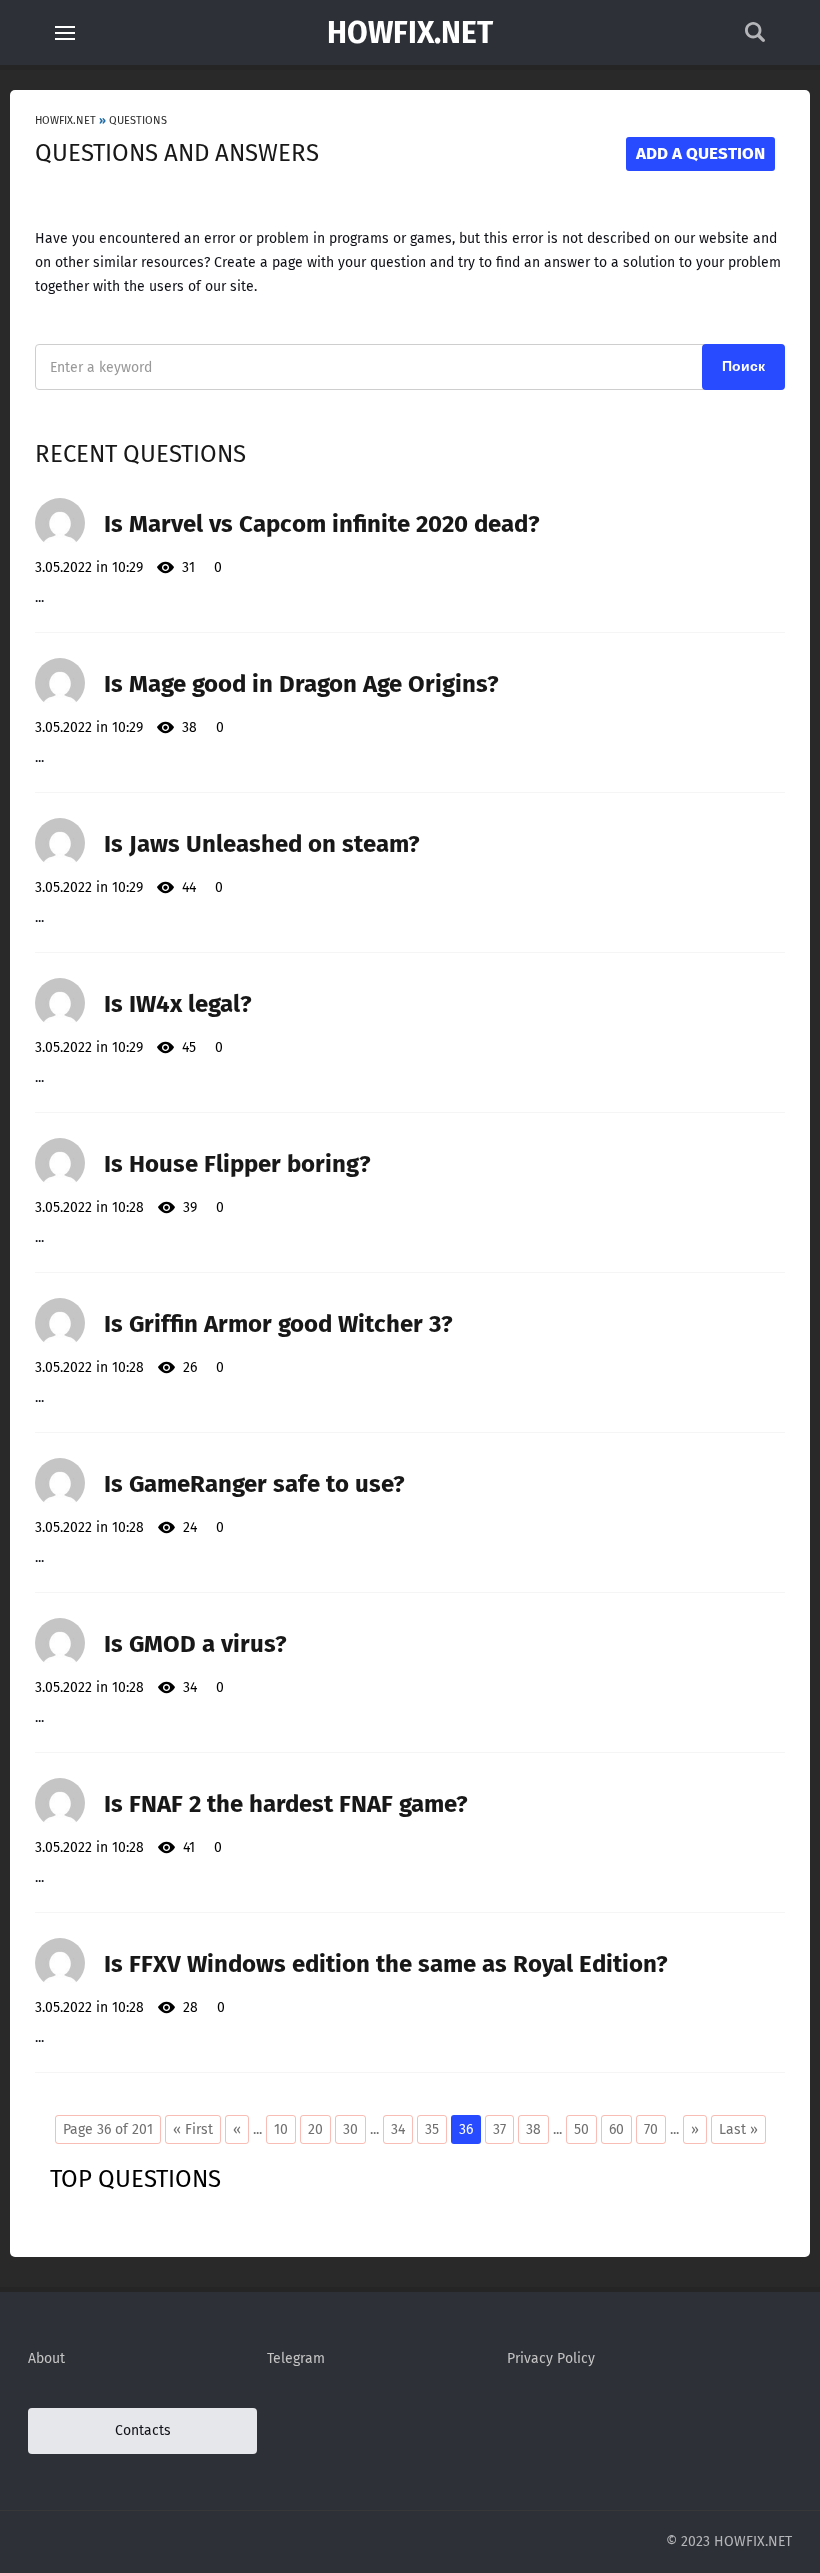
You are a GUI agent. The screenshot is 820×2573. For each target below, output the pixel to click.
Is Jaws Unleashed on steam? (262, 844)
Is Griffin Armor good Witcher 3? (278, 1324)
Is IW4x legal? (178, 1004)
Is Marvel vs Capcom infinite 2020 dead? (322, 524)
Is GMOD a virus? (195, 1644)
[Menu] (65, 33)
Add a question (700, 153)
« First (193, 2129)
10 (281, 2129)
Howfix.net (410, 33)
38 (533, 2129)
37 (499, 2129)
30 (350, 2129)
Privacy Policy (551, 2358)
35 (432, 2129)
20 (315, 2129)
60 (616, 2129)
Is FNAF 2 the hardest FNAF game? (286, 1804)
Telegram (296, 2358)
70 (651, 2129)
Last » (738, 2129)
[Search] (755, 37)
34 (398, 2129)
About (46, 2358)
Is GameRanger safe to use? (254, 1484)
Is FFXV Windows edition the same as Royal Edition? (386, 1964)
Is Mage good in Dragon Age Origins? (301, 684)
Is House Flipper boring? (237, 1164)
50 (581, 2129)
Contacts (143, 2430)
